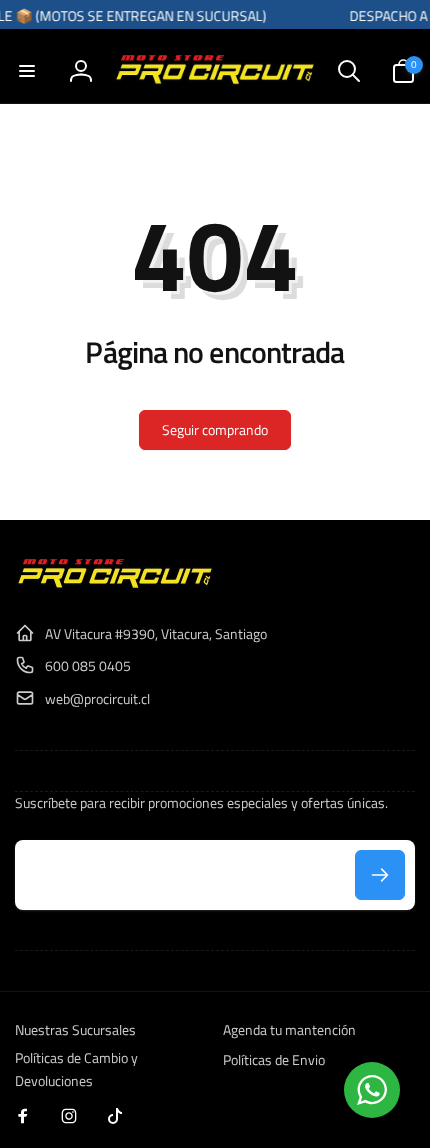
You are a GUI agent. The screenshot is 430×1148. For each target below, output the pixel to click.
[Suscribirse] (380, 875)
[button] (27, 71)
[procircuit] (115, 584)
